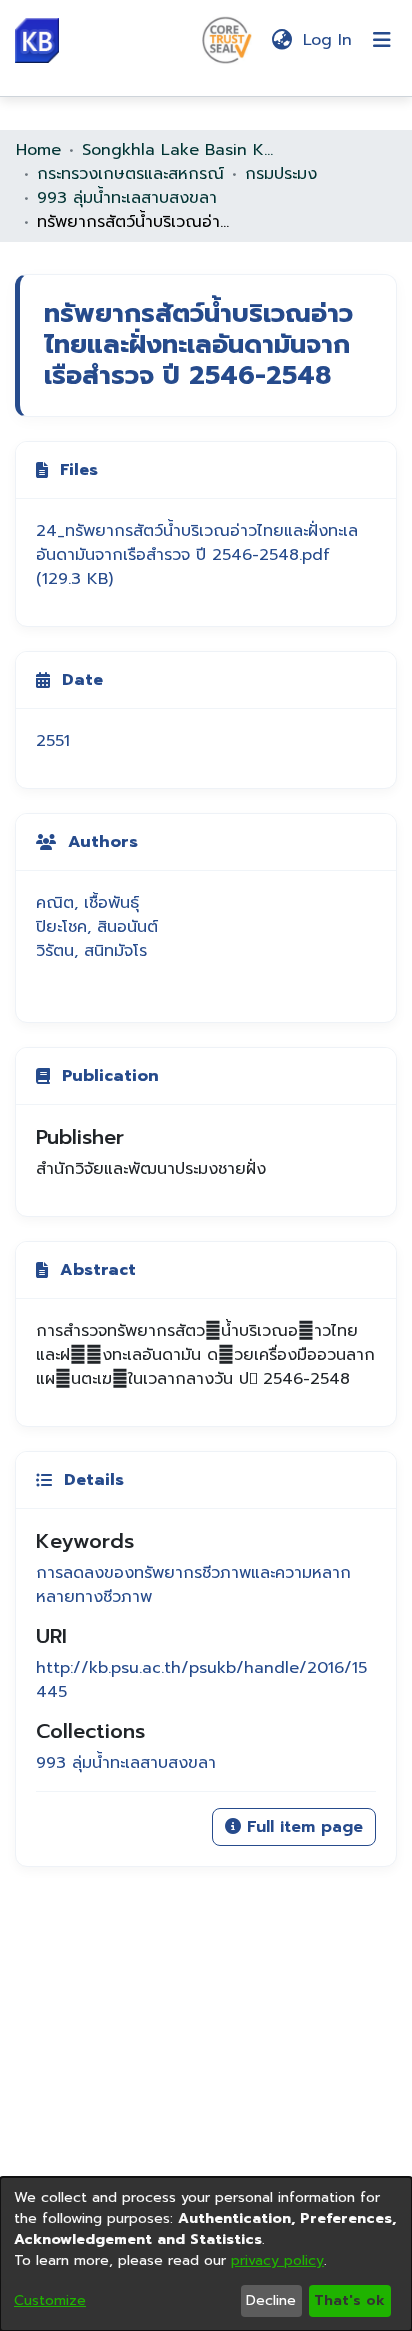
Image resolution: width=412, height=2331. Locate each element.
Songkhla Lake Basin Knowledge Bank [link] (182, 150)
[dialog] (206, 2254)
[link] (197, 555)
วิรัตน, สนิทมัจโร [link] (91, 951)
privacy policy (277, 2260)
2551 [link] (53, 741)
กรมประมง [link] (281, 174)
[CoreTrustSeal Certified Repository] (227, 39)
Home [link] (38, 150)
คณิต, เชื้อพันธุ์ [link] (87, 903)
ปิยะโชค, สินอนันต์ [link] (97, 927)
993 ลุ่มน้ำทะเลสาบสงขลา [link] (127, 198)
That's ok (349, 2300)
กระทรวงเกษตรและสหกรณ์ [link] (130, 174)
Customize (50, 2300)
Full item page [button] (302, 1827)
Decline (271, 2300)
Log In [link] (328, 40)
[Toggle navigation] (382, 40)
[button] (37, 40)
